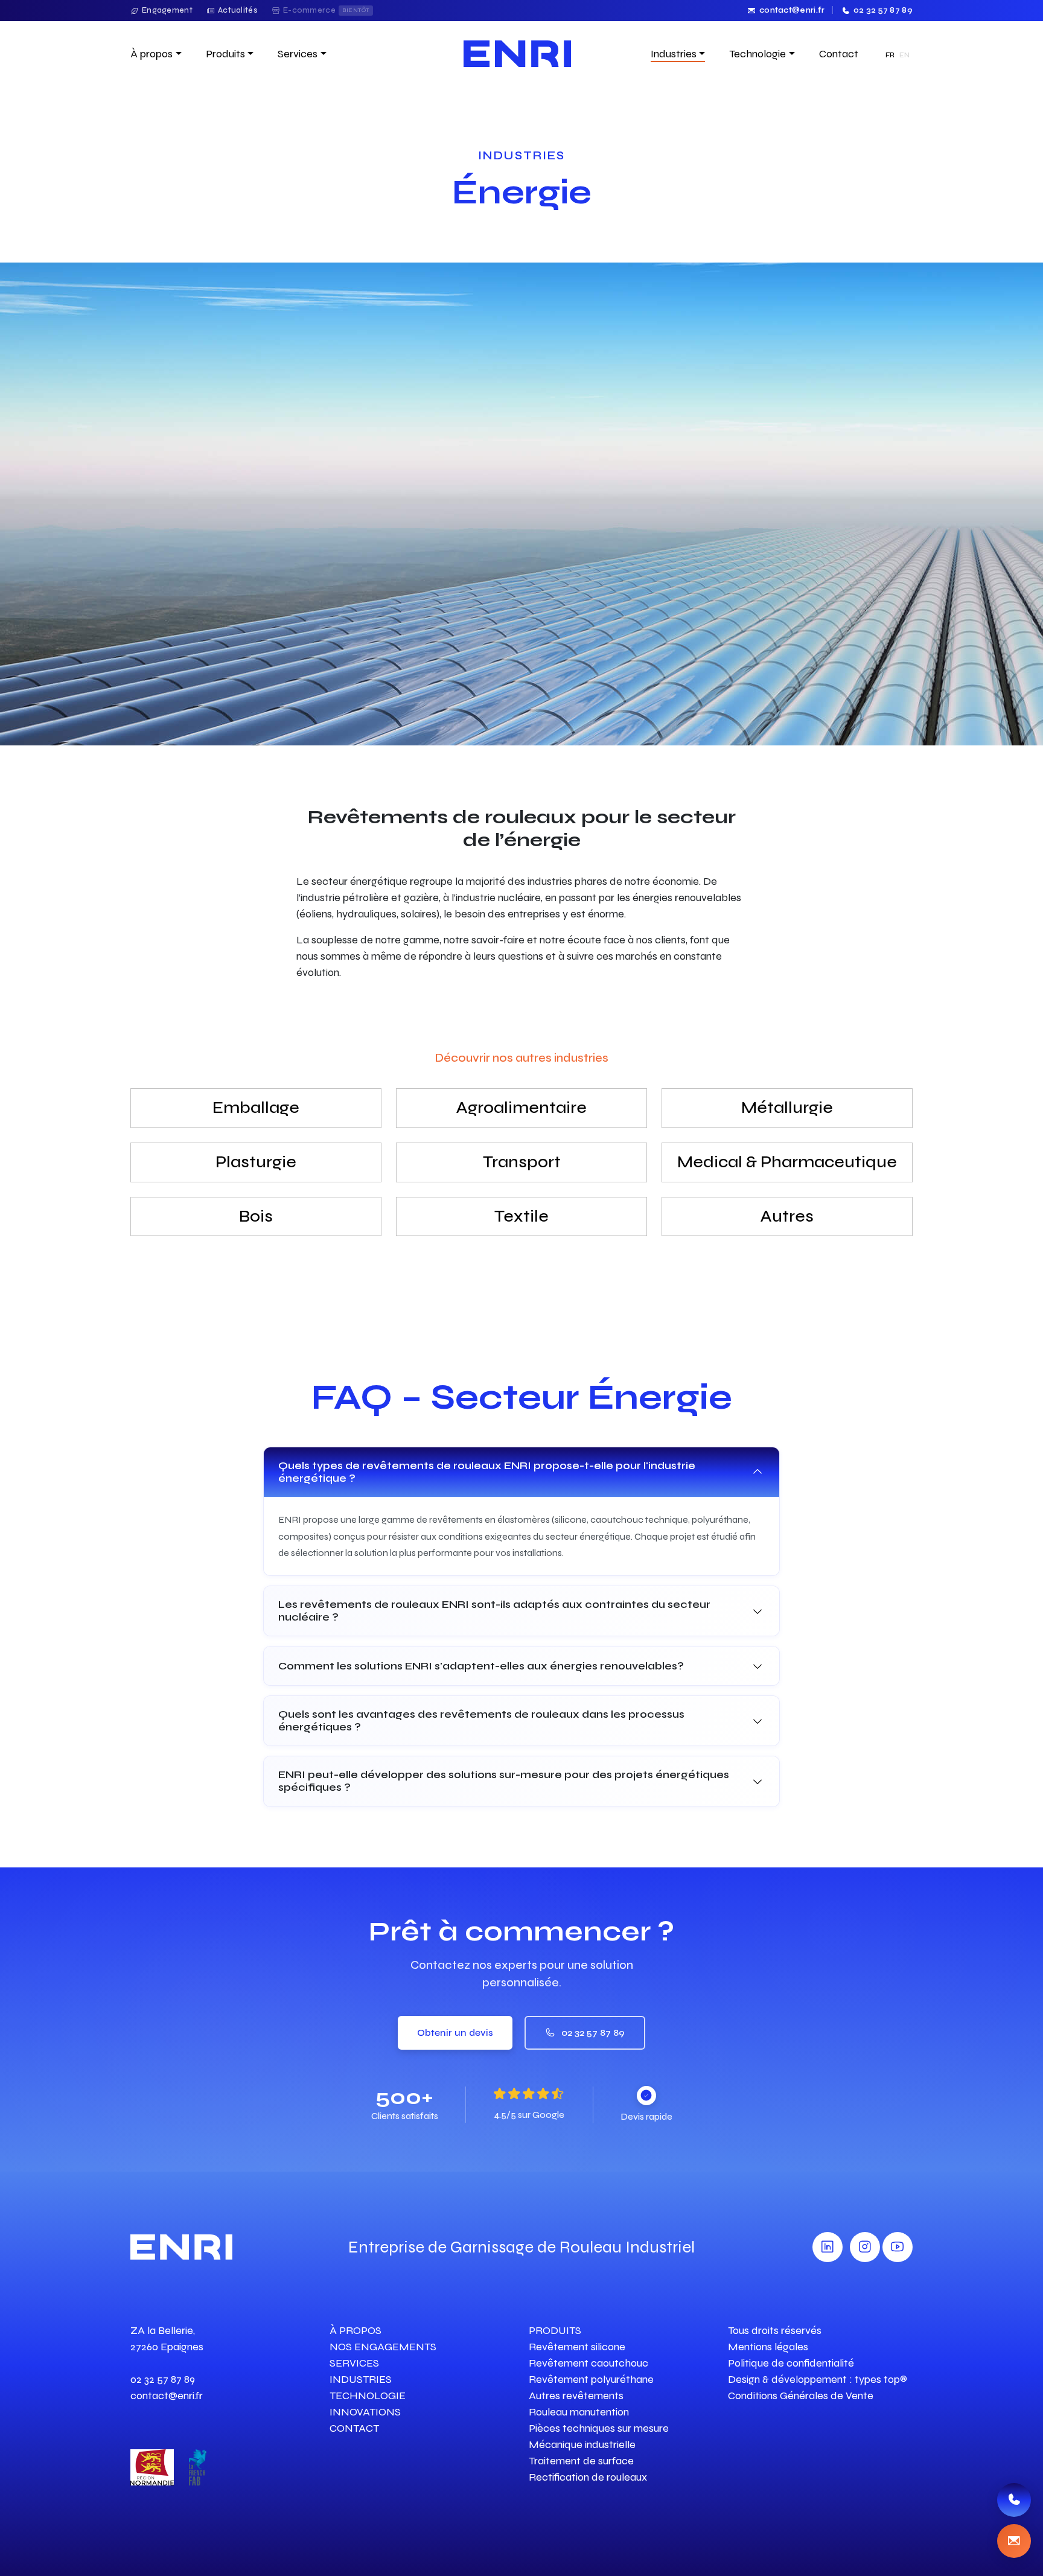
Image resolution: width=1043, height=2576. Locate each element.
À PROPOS (356, 2330)
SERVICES (354, 2363)
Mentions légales (768, 2347)
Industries (674, 54)
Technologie (758, 54)
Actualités (238, 10)
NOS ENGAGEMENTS (383, 2347)
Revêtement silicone (577, 2347)
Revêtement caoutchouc (588, 2363)
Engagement (167, 10)
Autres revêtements (576, 2396)
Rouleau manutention (579, 2412)
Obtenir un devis (455, 2032)
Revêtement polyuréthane (591, 2379)
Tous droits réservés (775, 2330)
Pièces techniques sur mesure (599, 2428)
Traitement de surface (581, 2461)
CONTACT (354, 2428)
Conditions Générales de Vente (801, 2396)
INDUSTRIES (361, 2379)
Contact (839, 54)
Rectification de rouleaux (588, 2477)
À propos (152, 54)
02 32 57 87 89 (883, 10)
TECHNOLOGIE (368, 2396)
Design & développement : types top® (818, 2379)
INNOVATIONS (365, 2412)
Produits (225, 54)
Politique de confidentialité (791, 2363)
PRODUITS (555, 2330)
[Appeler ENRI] (1014, 2500)
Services (298, 54)
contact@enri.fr (792, 10)
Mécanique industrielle (582, 2444)
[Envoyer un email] (1014, 2541)
